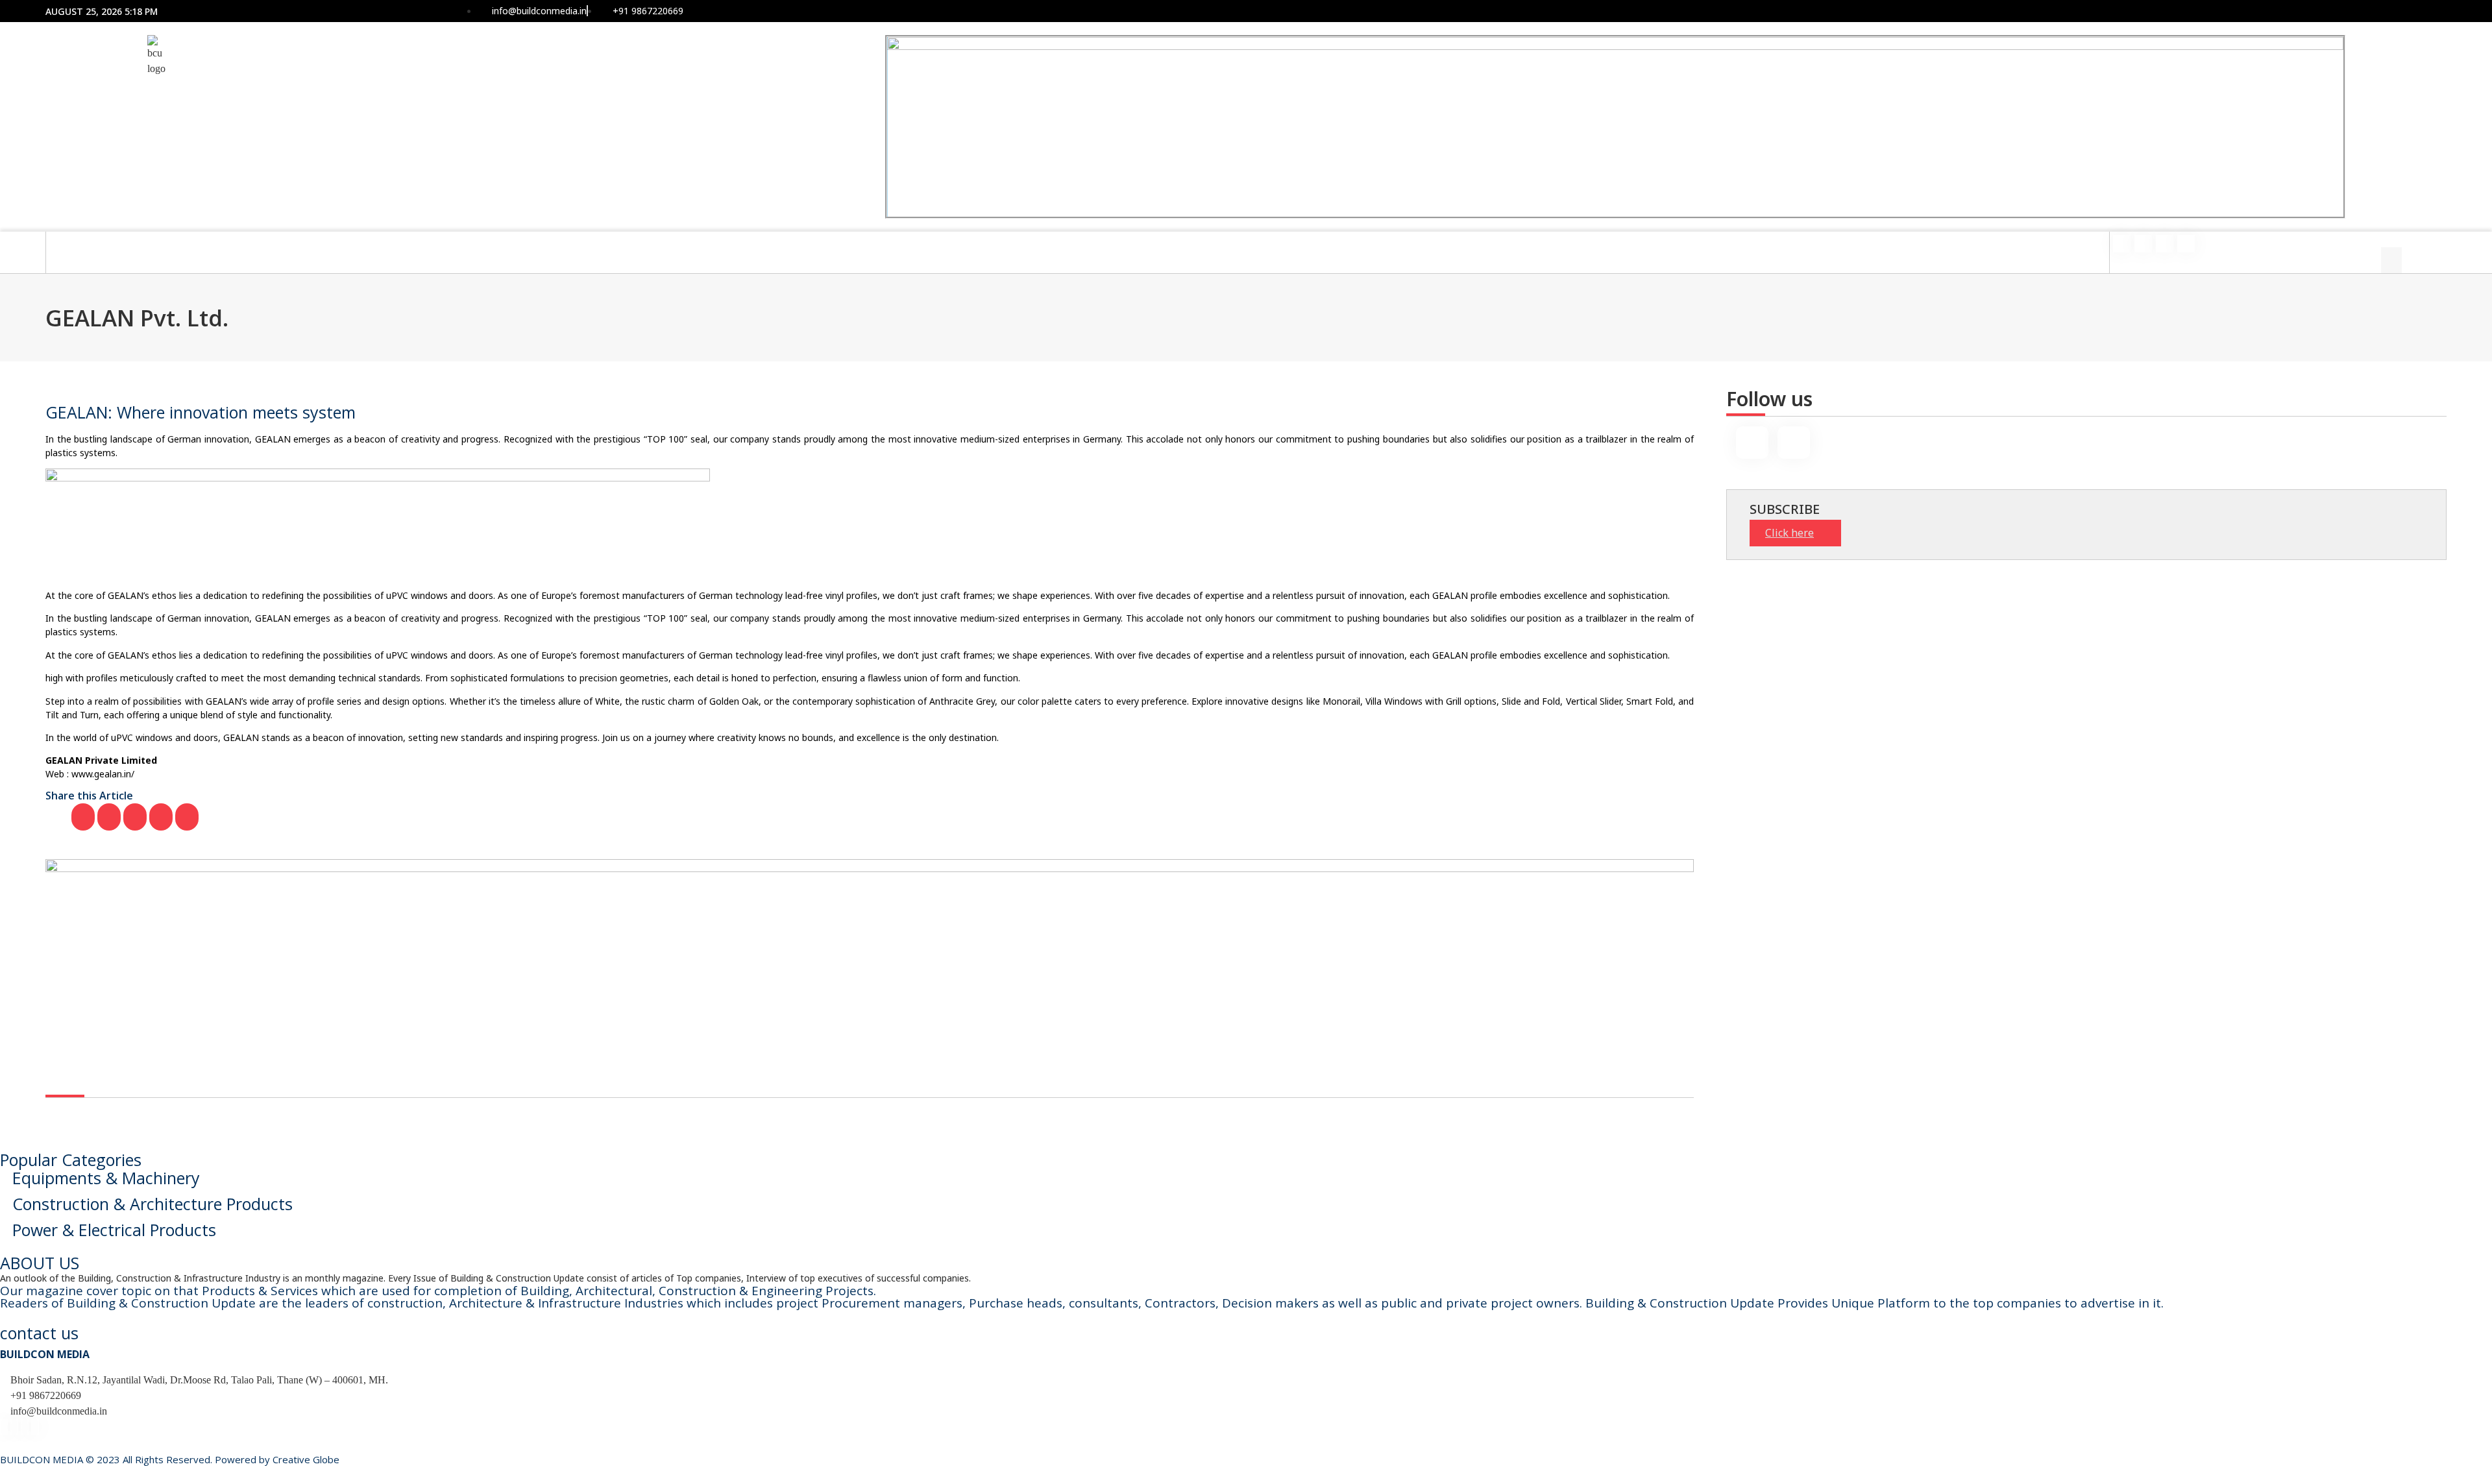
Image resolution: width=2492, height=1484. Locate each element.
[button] (2391, 239)
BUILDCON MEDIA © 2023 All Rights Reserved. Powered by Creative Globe (170, 1459)
